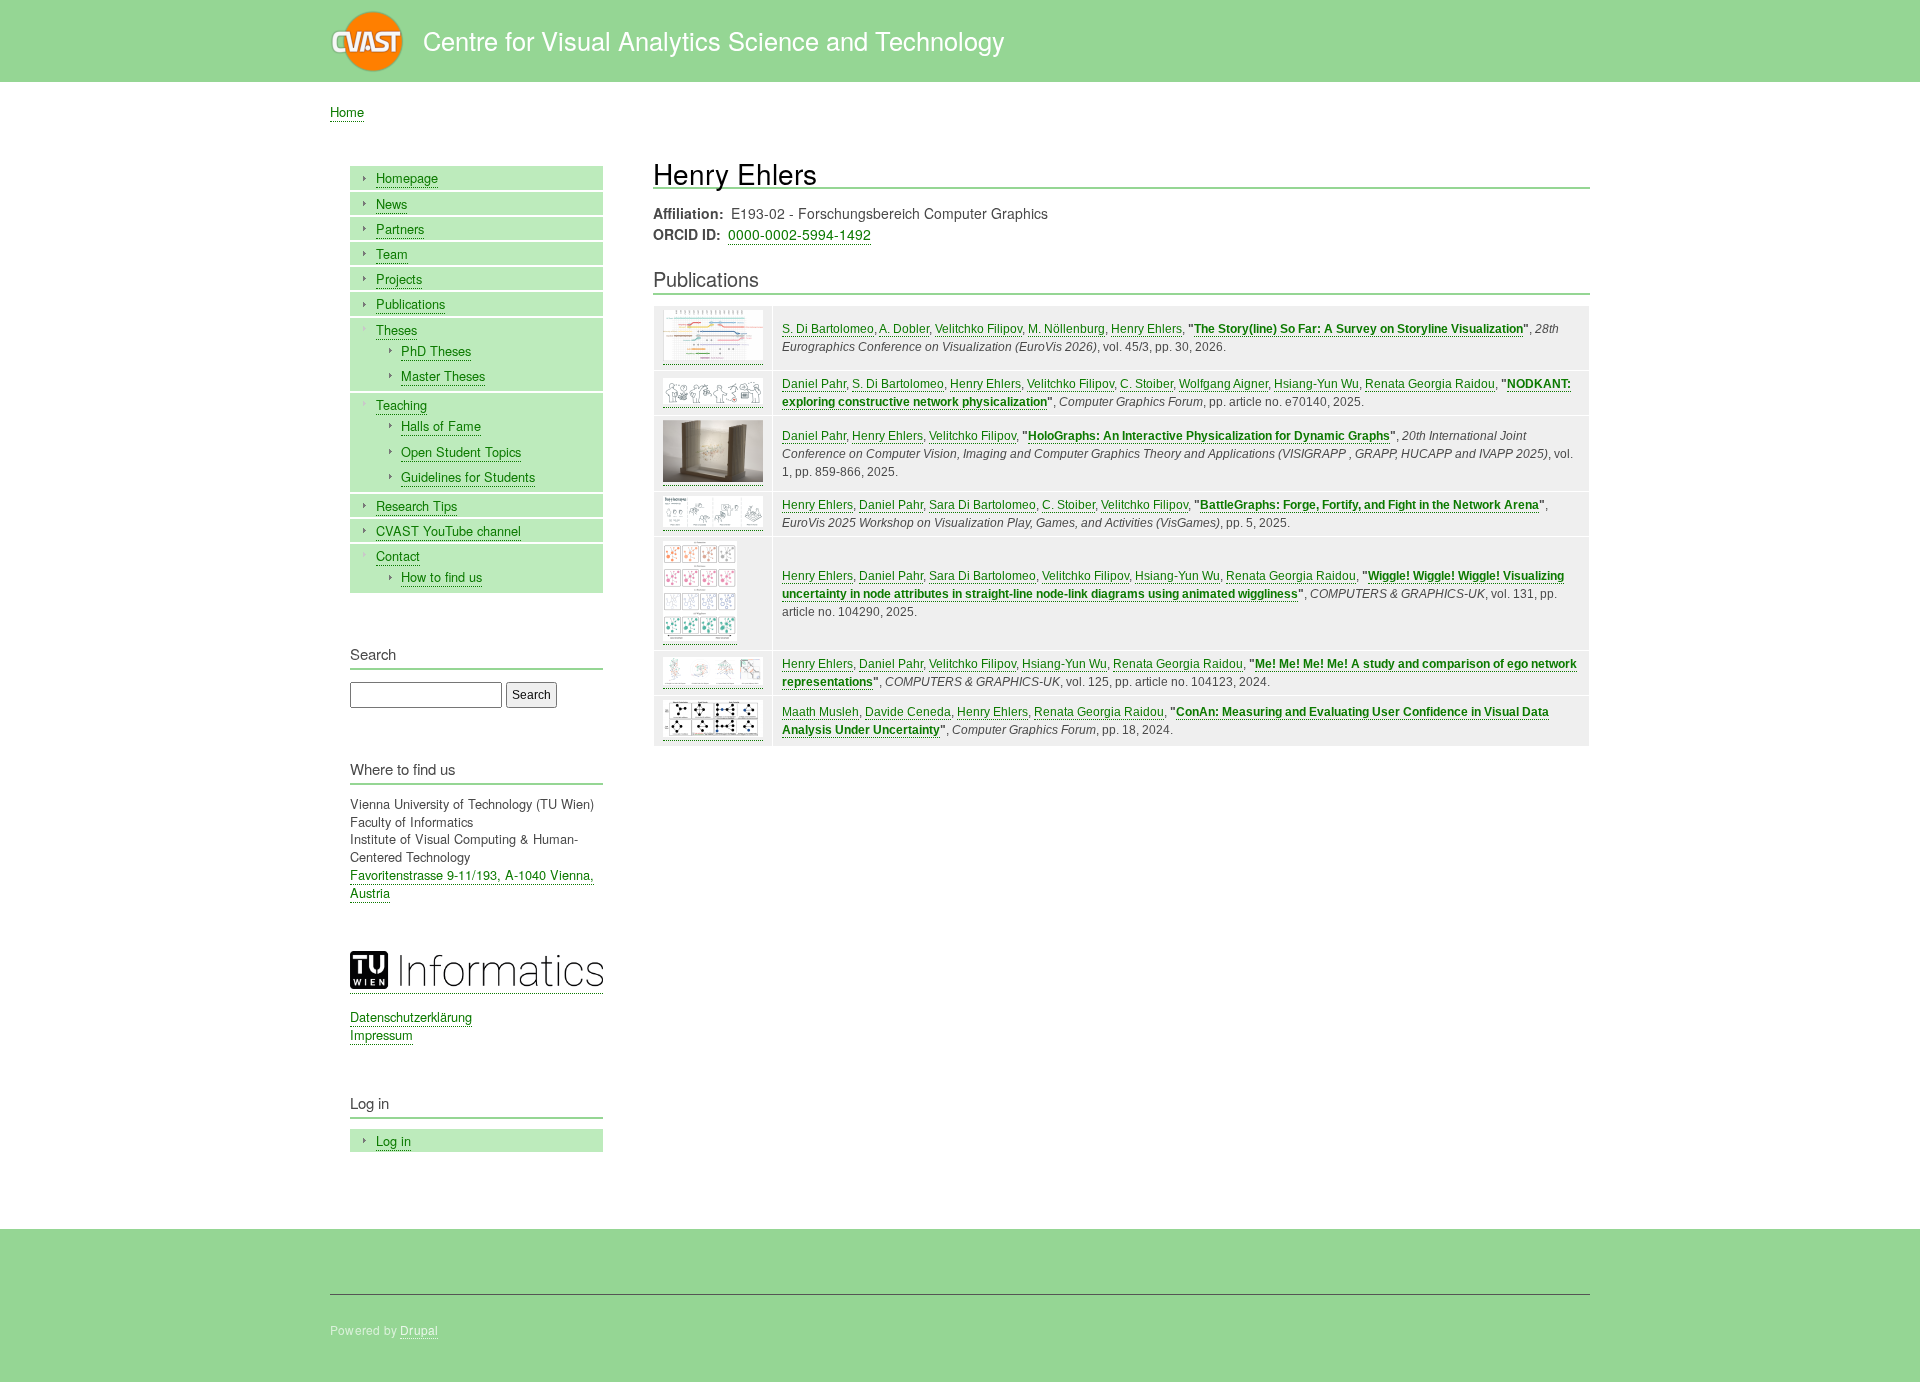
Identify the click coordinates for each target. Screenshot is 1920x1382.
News (391, 203)
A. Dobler (904, 329)
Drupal (419, 1329)
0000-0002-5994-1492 (799, 234)
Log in (393, 1140)
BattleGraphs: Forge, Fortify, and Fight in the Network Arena (1369, 505)
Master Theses (443, 375)
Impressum (381, 1034)
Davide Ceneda (908, 712)
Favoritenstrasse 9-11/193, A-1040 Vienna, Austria (472, 883)
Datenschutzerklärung (411, 1016)
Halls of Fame (441, 425)
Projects (399, 278)
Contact (398, 555)
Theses (396, 329)
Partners (400, 228)
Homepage (407, 177)
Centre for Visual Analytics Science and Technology (714, 40)
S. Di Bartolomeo (828, 329)
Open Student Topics (461, 451)
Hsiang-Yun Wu (1316, 384)
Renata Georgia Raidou (1430, 384)
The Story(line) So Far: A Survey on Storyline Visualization (1358, 329)
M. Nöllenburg (1066, 329)
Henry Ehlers (1146, 329)
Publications (410, 303)
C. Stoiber (1146, 384)
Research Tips (416, 505)
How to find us (441, 576)
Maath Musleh (820, 712)
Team (392, 253)
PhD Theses (436, 350)
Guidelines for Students (468, 476)
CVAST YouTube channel (448, 530)
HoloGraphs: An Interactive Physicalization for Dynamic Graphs (1209, 436)
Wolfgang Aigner (1223, 384)
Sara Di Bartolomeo (982, 505)
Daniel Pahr (814, 384)
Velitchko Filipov (978, 329)
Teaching (401, 404)
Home (347, 111)
